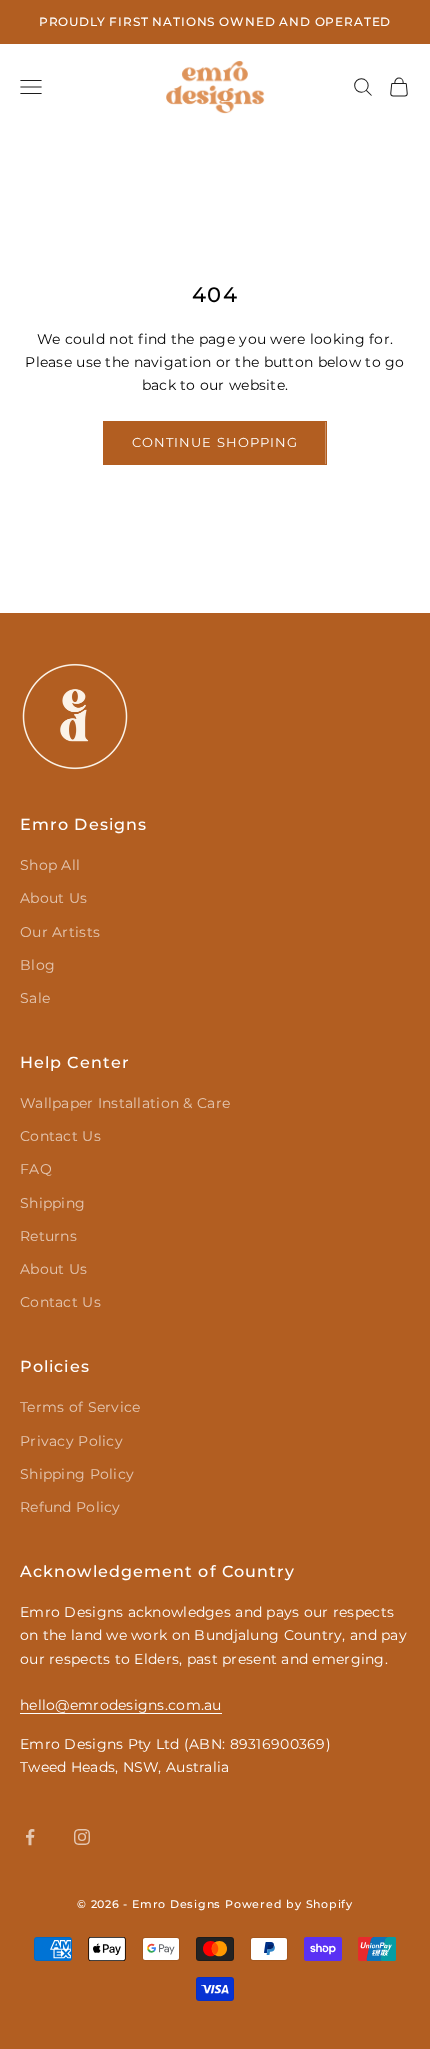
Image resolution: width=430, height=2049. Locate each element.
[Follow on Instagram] (82, 1837)
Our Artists (60, 932)
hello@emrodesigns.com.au (121, 1705)
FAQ (36, 1169)
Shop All (50, 865)
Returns (48, 1236)
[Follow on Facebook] (30, 1837)
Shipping (52, 1203)
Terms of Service (80, 1407)
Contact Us (60, 1136)
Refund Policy (70, 1507)
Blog (37, 965)
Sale (35, 998)
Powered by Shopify (289, 1904)
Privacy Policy (71, 1441)
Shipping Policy (77, 1474)
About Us (53, 898)
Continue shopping (215, 442)
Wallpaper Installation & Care (125, 1103)
